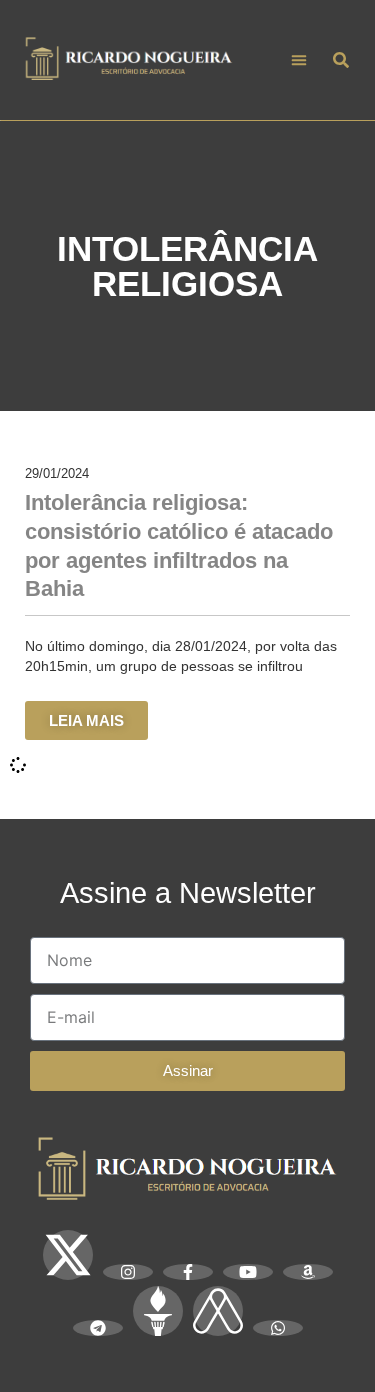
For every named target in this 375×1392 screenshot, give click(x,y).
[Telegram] (98, 1328)
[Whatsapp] (278, 1328)
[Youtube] (248, 1272)
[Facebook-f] (188, 1272)
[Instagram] (128, 1272)
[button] (299, 60)
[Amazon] (308, 1272)
